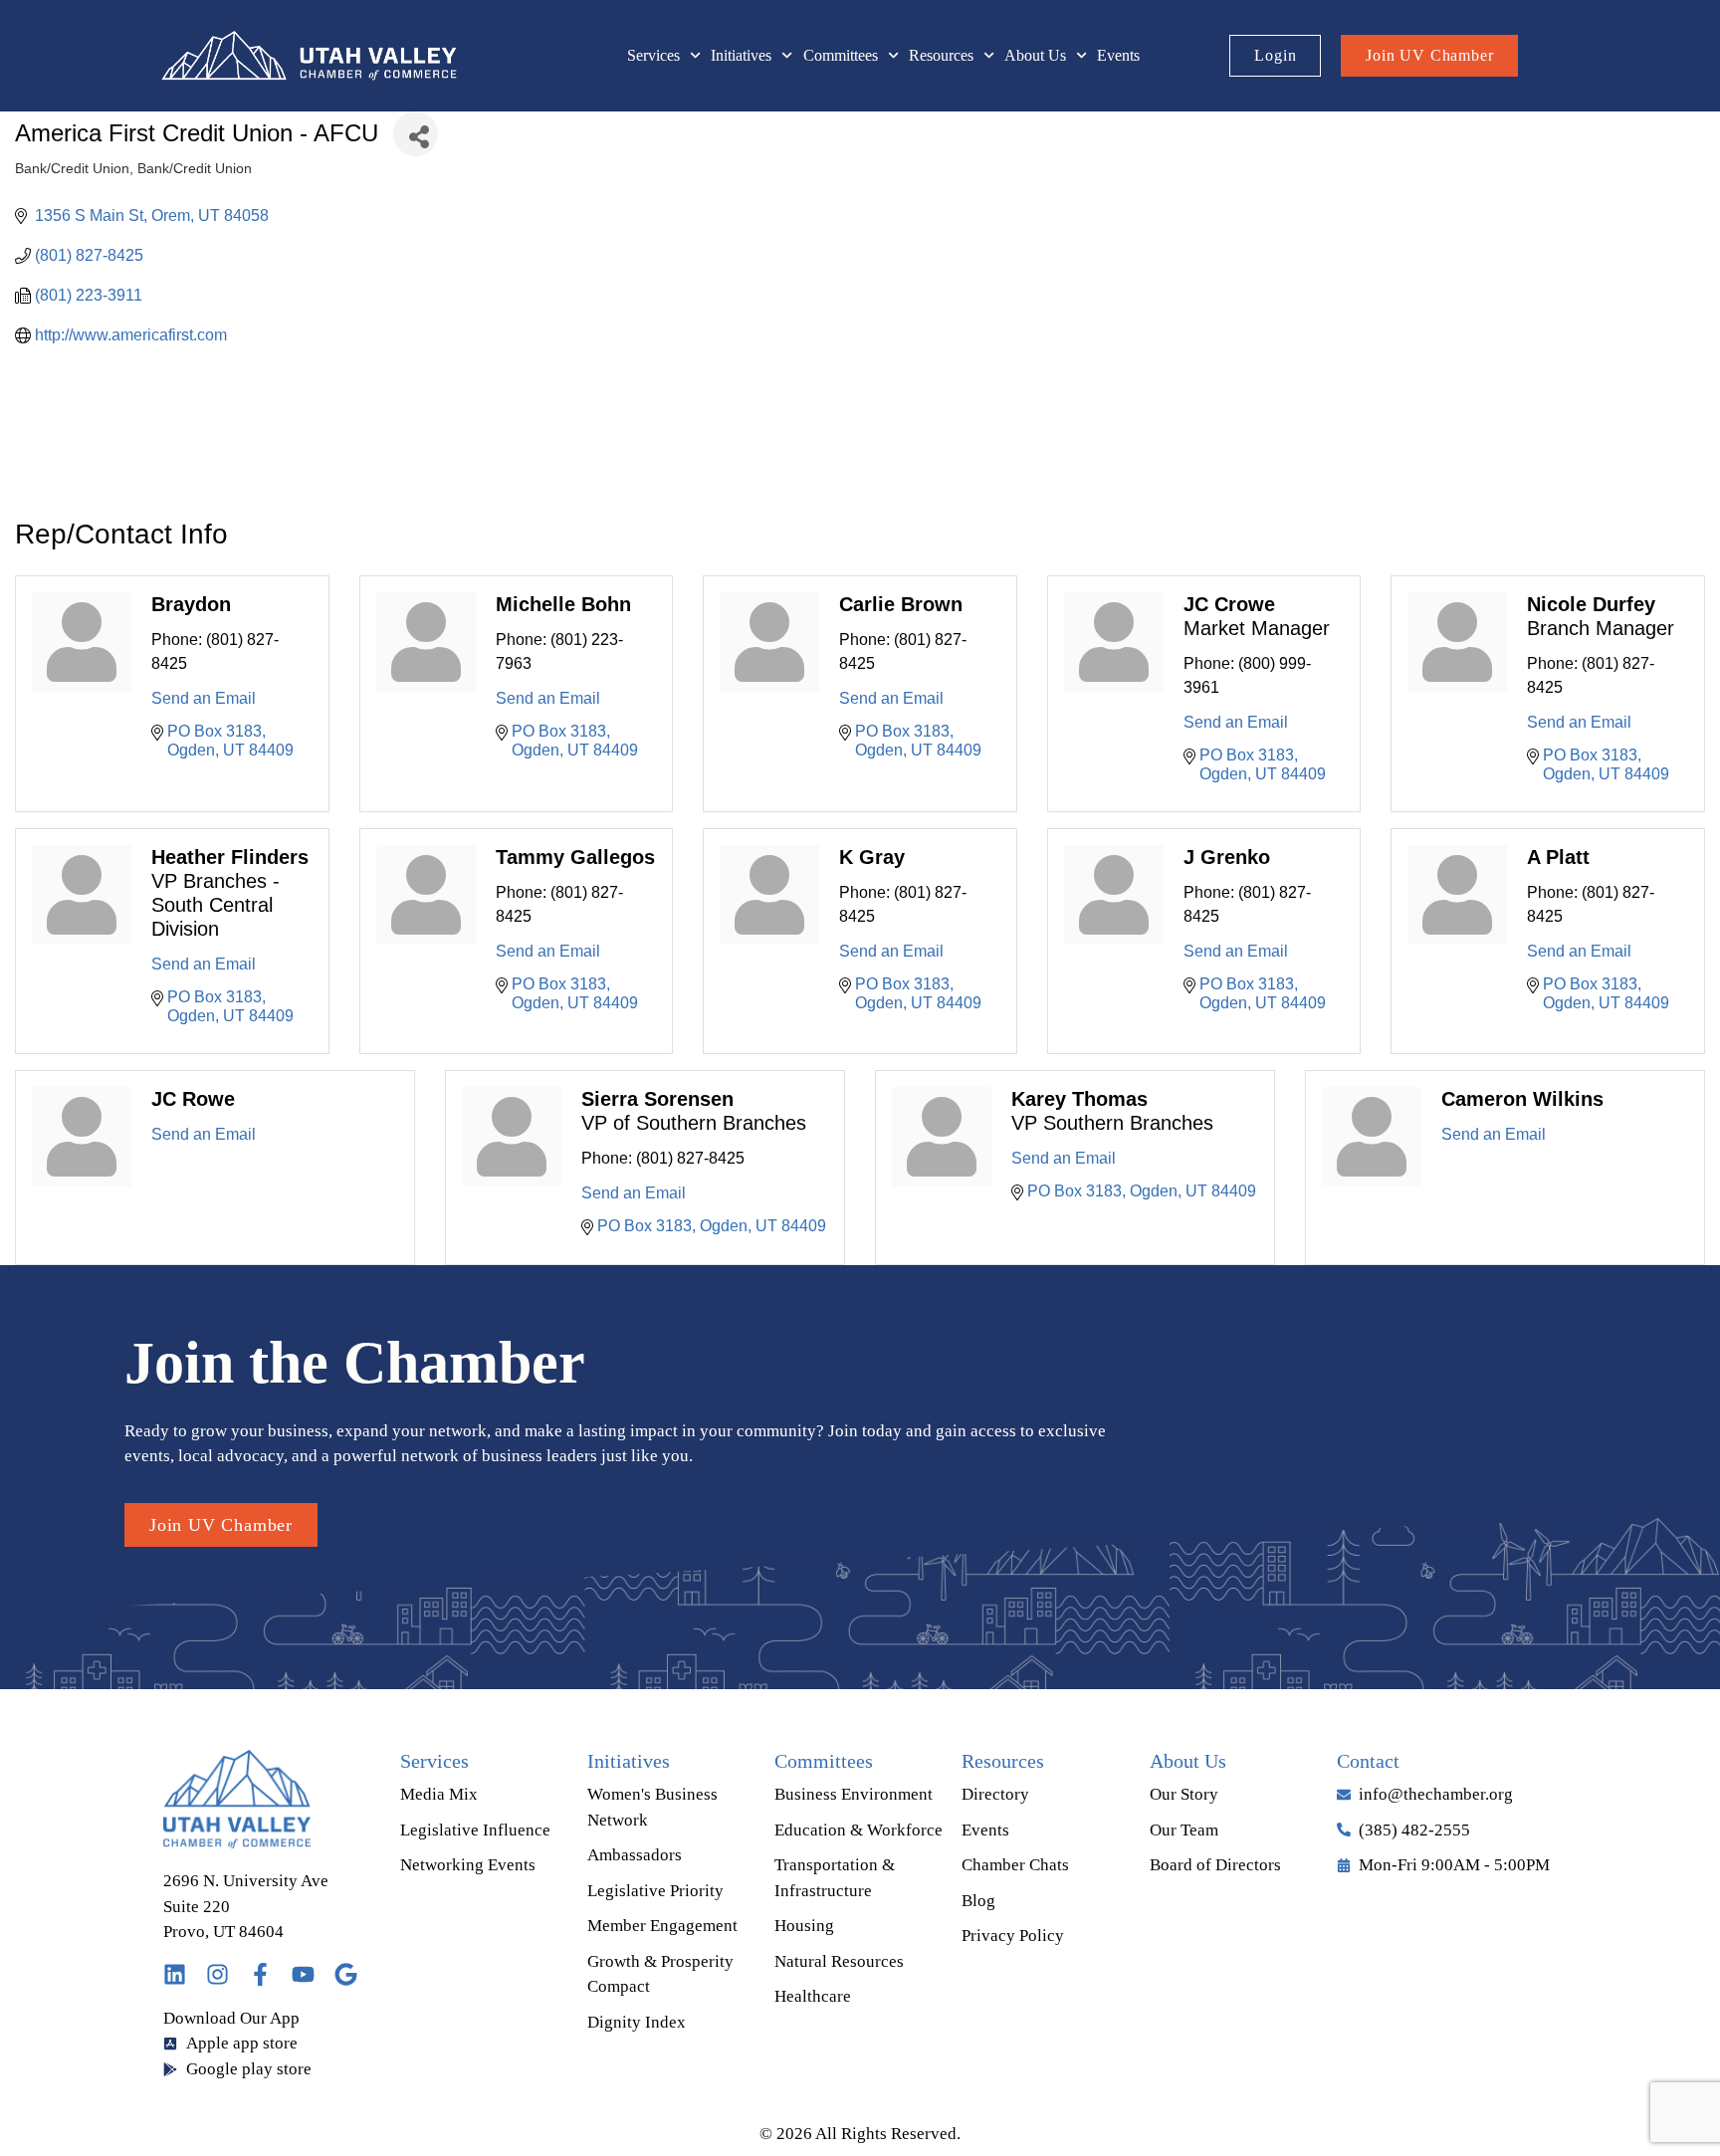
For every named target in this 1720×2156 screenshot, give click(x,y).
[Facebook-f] (260, 1974)
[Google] (346, 1974)
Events (1118, 55)
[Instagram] (217, 1974)
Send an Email (204, 698)
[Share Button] (416, 134)
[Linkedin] (175, 1974)
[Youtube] (303, 1974)
